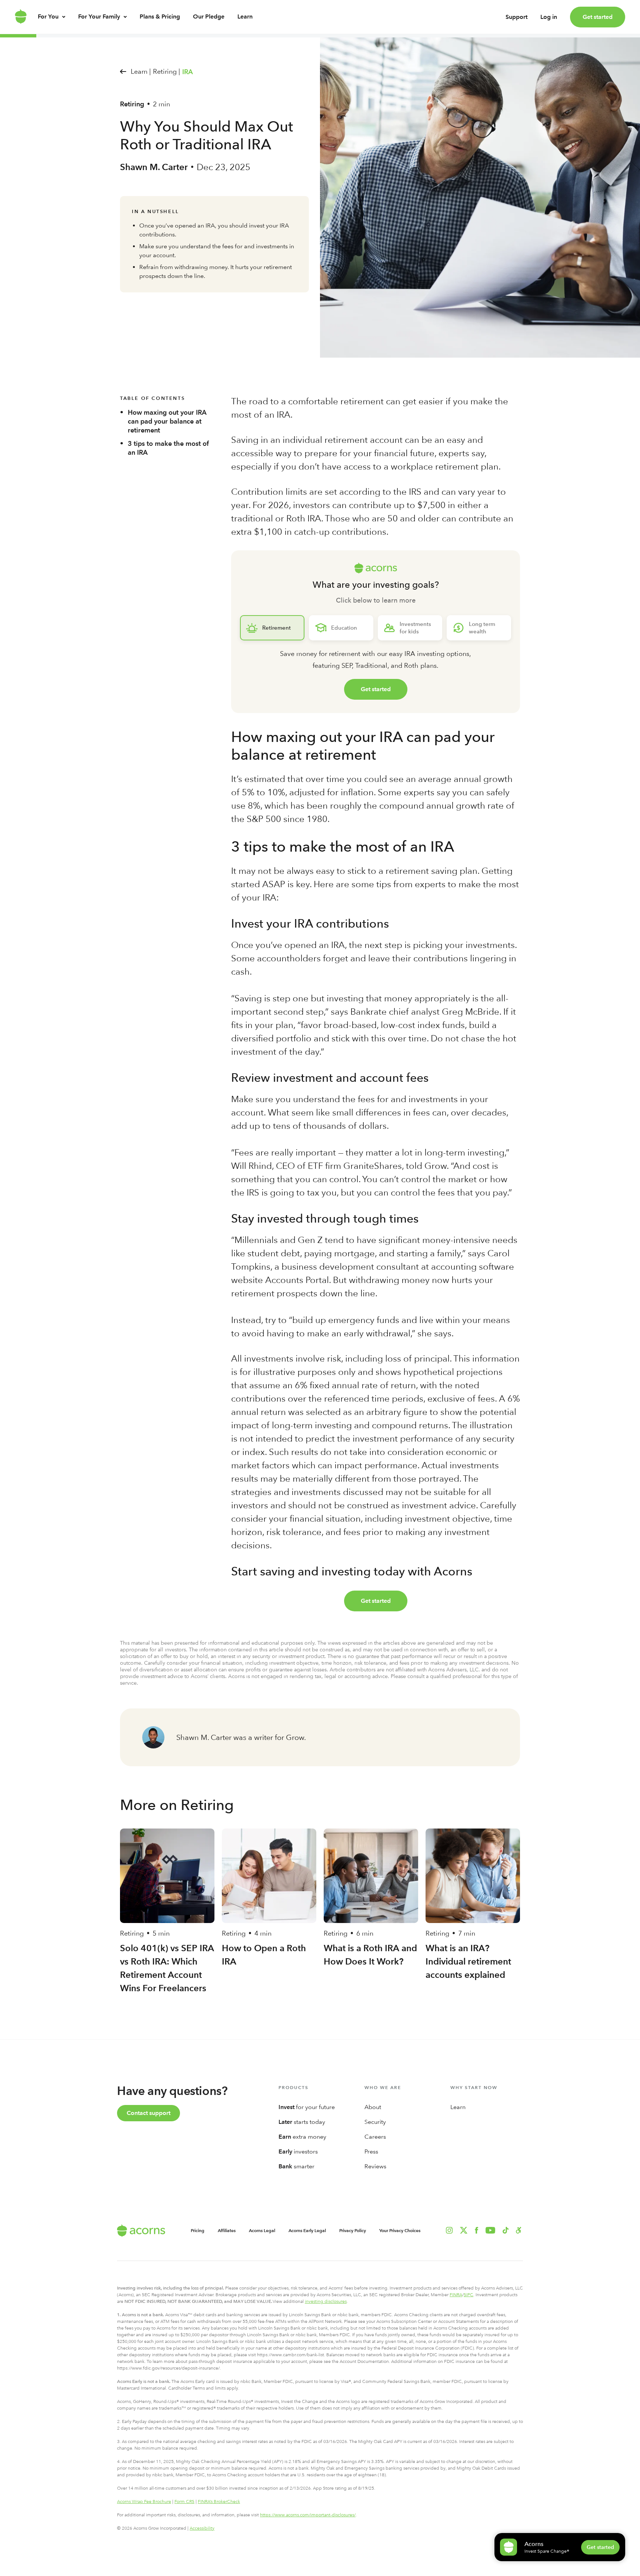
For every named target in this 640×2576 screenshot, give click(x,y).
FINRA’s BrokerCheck (219, 2502)
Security (375, 2122)
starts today (302, 2122)
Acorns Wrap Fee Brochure (144, 2502)
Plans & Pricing (160, 16)
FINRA (456, 2295)
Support (516, 17)
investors (298, 2151)
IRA (188, 72)
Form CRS (184, 2502)
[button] (519, 2230)
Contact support (149, 2113)
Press (371, 2151)
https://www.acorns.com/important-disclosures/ (308, 2515)
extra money (302, 2137)
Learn (245, 16)
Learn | (141, 71)
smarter (296, 2166)
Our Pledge (209, 16)
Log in (549, 17)
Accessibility (202, 2528)
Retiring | (166, 71)
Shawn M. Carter (154, 167)
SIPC (469, 2295)
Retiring (132, 104)
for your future (307, 2107)
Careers (375, 2137)
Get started (598, 17)
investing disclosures (326, 2301)
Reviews (375, 2166)
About (373, 2107)
